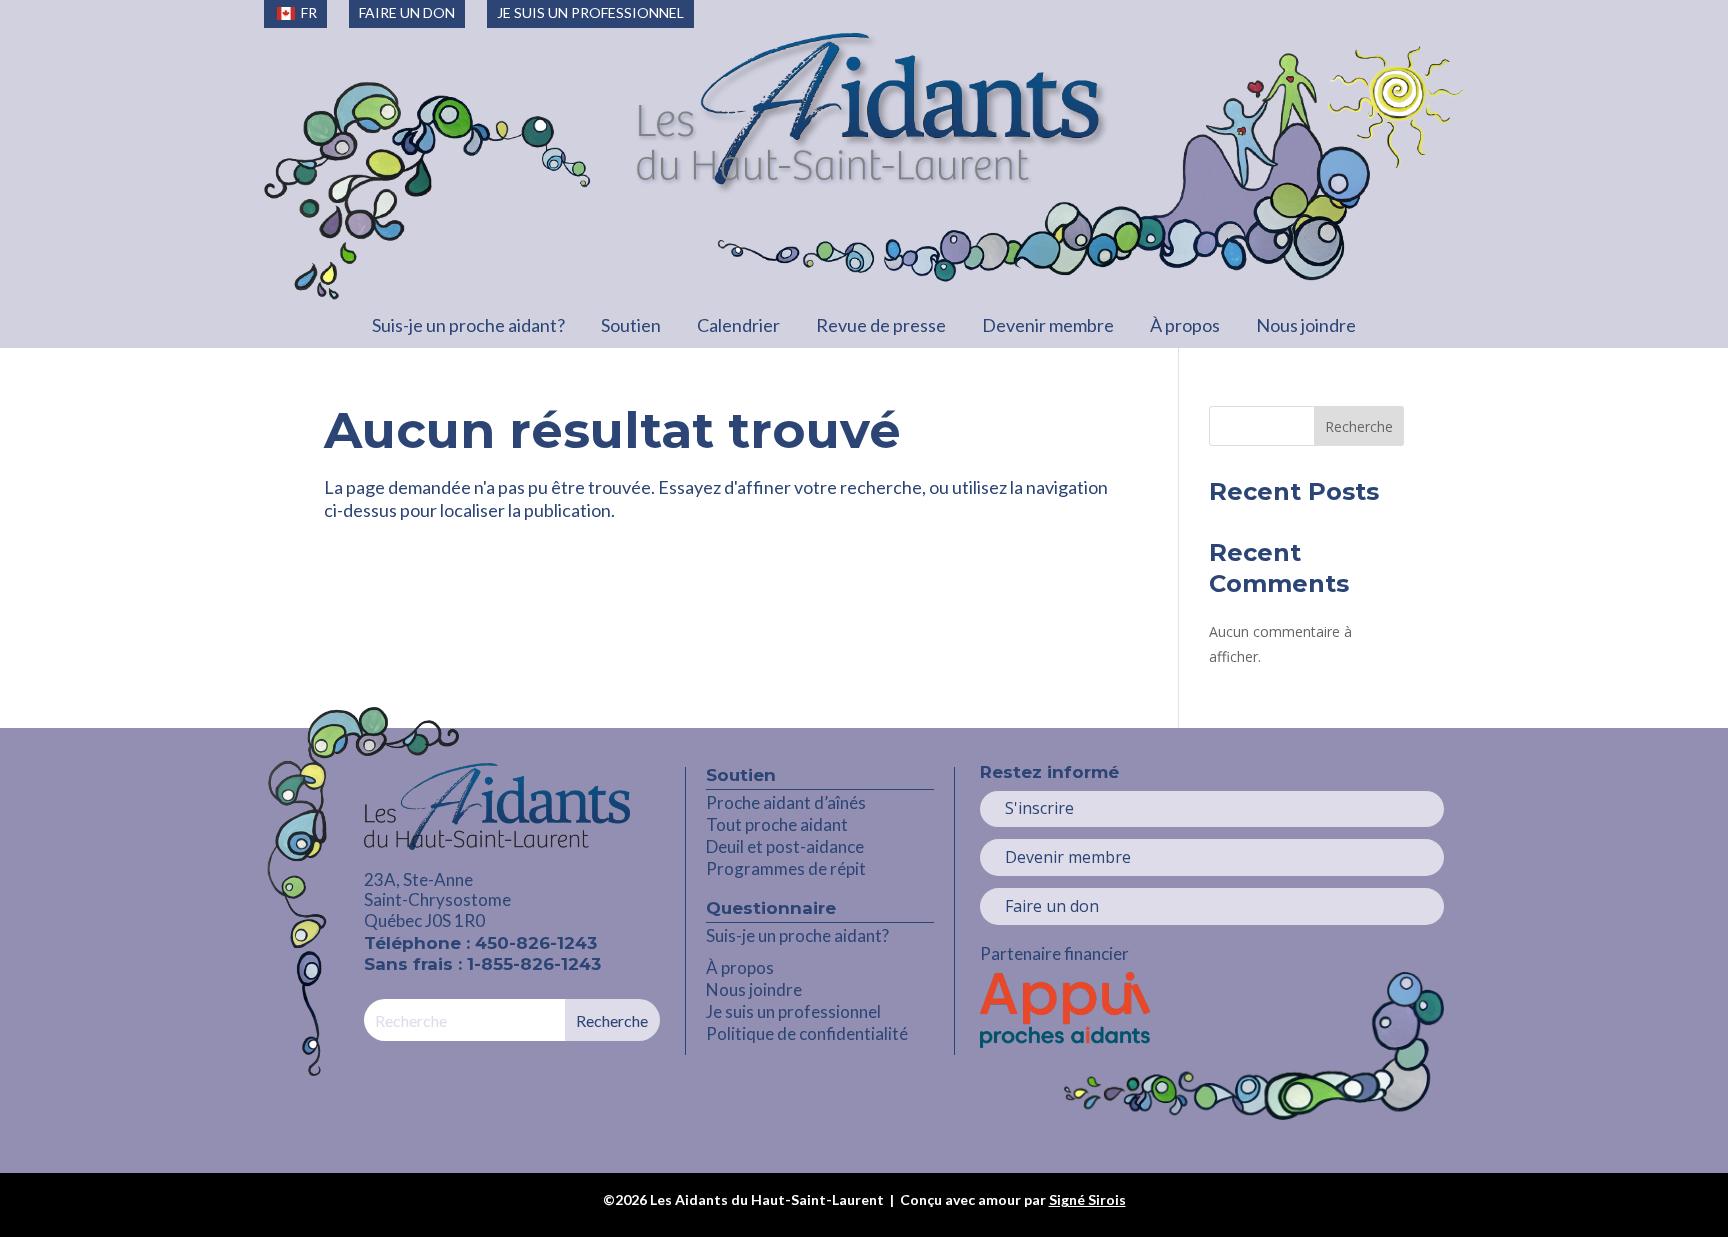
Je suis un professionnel (793, 1011)
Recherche (1359, 426)
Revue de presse (881, 325)
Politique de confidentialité (807, 1033)
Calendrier (738, 325)
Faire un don (1052, 906)
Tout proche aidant (777, 824)
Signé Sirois (1087, 1199)
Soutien (631, 325)
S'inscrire (1039, 808)
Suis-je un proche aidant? (468, 325)
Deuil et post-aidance (785, 846)
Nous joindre (1306, 325)
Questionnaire (771, 908)
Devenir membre (1048, 325)
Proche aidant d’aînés (786, 802)
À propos (1185, 325)
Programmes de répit (786, 868)
